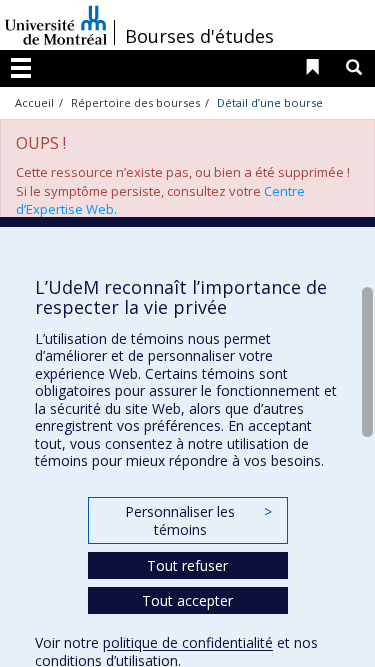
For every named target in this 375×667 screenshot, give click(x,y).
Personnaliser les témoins (198, 520)
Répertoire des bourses (135, 102)
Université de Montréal (56, 25)
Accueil (34, 102)
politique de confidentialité (188, 642)
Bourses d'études (199, 36)
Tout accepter (187, 600)
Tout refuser (187, 565)
